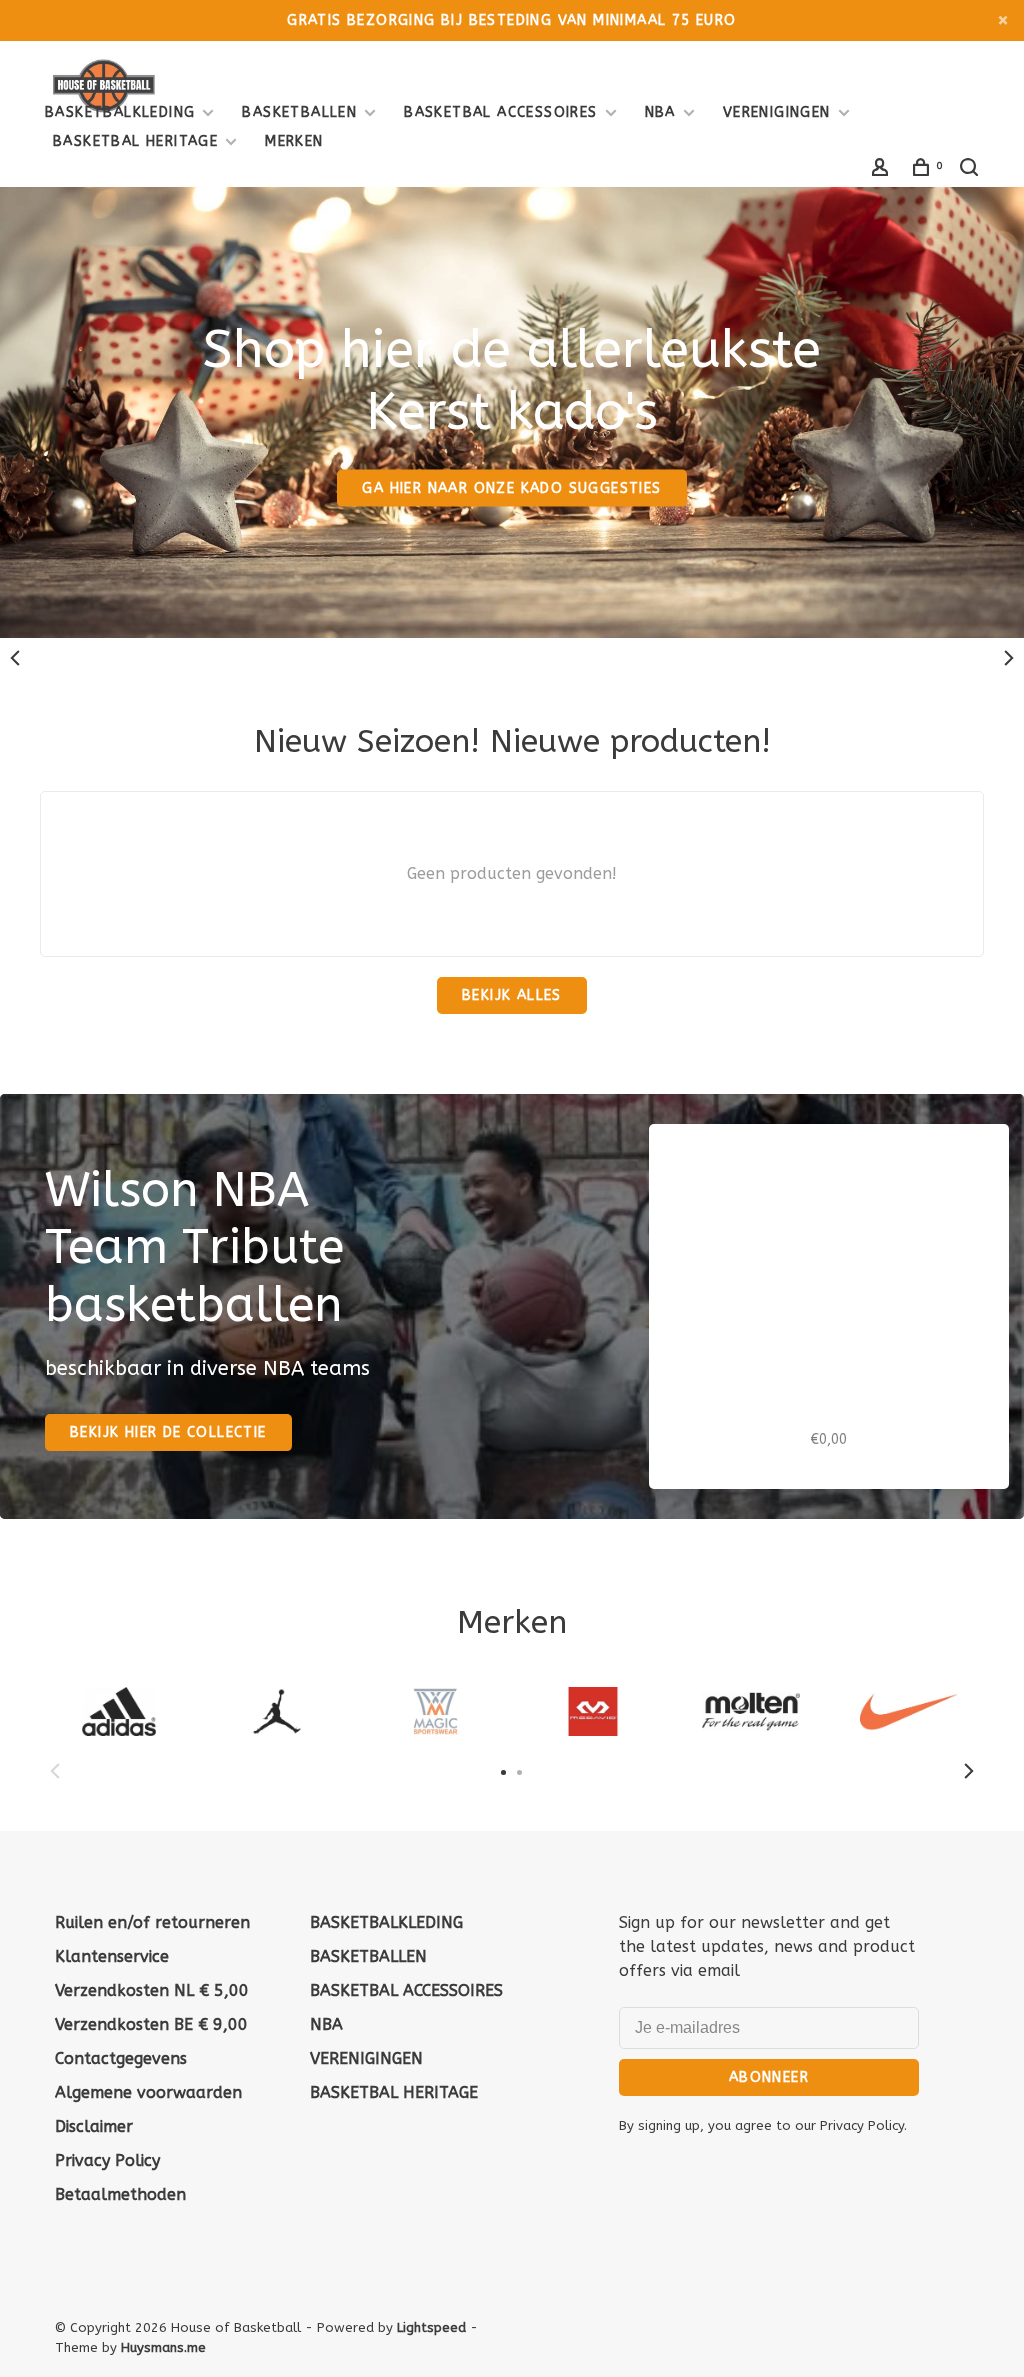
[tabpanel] (119, 1711)
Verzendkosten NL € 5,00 (152, 1990)
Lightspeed (431, 2327)
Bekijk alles (512, 995)
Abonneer (769, 2077)
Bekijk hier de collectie (168, 1432)
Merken (294, 141)
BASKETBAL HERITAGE (135, 141)
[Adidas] (119, 1711)
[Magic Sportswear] (435, 1711)
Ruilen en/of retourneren (152, 1922)
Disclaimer (94, 2126)
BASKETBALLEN (299, 112)
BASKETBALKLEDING (120, 112)
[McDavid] (593, 1711)
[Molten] (751, 1711)
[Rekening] (883, 170)
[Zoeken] (972, 170)
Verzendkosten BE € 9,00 (151, 2024)
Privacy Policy (107, 2160)
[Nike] (909, 1711)
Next (1009, 658)
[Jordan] (277, 1711)
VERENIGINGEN (777, 112)
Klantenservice (112, 1956)
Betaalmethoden (120, 2194)
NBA (660, 112)
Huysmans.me (163, 2347)
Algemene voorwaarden (148, 2092)
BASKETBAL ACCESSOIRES (500, 112)
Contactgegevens (121, 2058)
